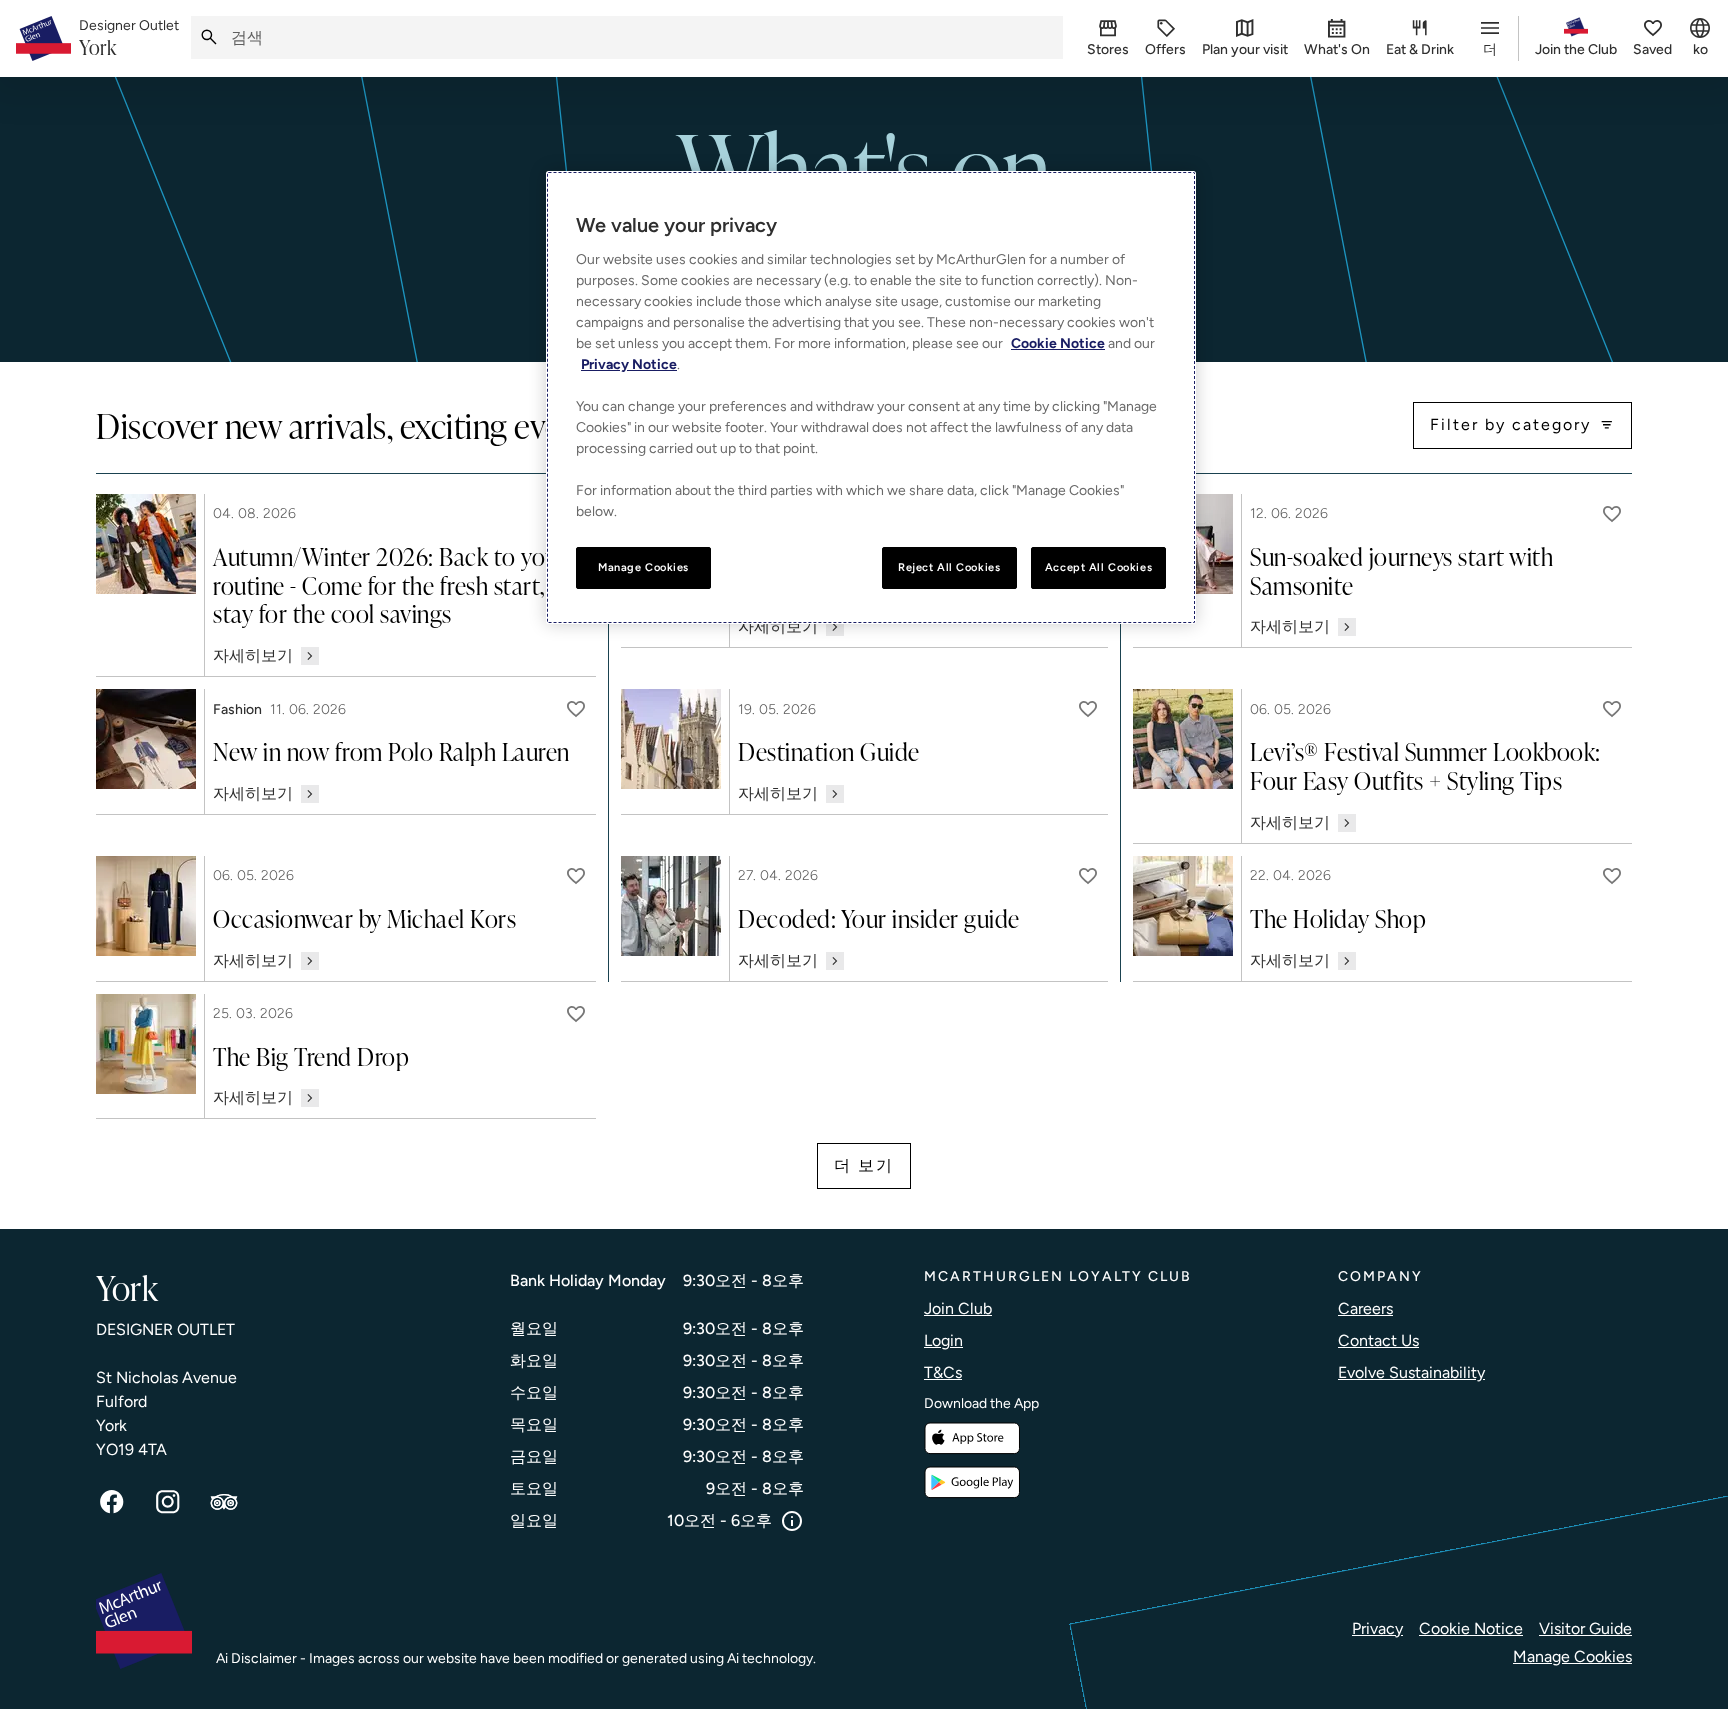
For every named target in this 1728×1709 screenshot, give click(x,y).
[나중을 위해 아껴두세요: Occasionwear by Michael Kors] (576, 876)
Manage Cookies (1572, 1656)
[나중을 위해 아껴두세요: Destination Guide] (1088, 709)
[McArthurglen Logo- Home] (43, 38)
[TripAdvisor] (224, 1502)
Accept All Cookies (1098, 567)
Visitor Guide (1585, 1628)
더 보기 (864, 1165)
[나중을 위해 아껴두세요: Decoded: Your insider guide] (1088, 876)
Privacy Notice (629, 364)
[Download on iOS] (972, 1438)
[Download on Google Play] (972, 1482)
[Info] (792, 1521)
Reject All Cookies (949, 567)
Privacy (1377, 1628)
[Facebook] (112, 1502)
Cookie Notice (1471, 1628)
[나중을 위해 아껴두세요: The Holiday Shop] (1612, 876)
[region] (871, 397)
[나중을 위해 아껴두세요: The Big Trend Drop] (576, 1014)
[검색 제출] (209, 37)
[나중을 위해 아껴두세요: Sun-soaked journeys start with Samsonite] (1612, 514)
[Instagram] (168, 1502)
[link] (129, 39)
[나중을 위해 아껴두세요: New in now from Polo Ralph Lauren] (576, 709)
